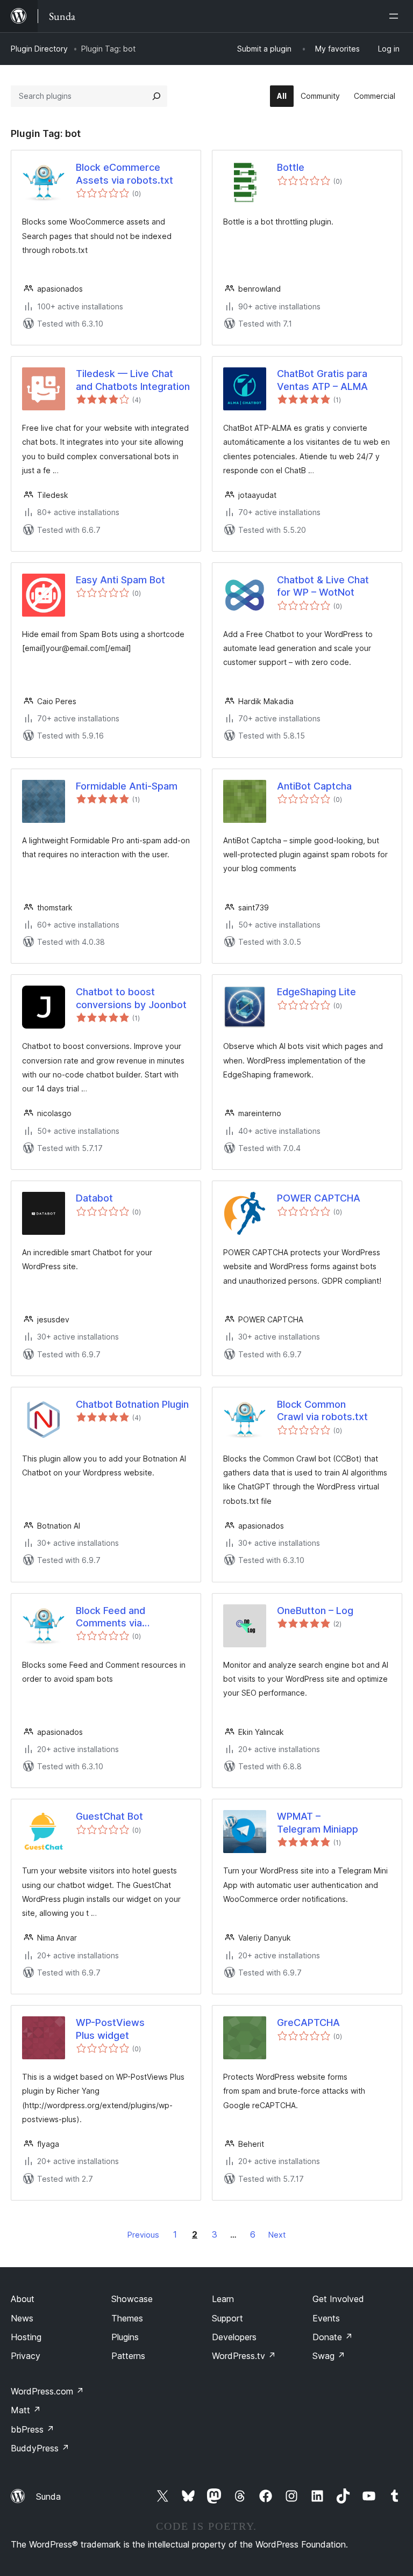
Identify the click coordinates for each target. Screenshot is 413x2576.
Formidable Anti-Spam (127, 786)
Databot (94, 1198)
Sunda (48, 2497)
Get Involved (338, 2299)
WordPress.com (47, 2391)
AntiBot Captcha (314, 786)
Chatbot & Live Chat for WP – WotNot (323, 586)
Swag (329, 2356)
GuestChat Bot (109, 1816)
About (23, 2299)
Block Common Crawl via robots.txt (322, 1410)
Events (326, 2318)
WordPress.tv (244, 2356)
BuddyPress (40, 2448)
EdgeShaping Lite (316, 992)
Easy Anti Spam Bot (120, 580)
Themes (127, 2318)
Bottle (291, 167)
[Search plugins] (156, 96)
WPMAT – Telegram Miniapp (318, 1822)
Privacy (26, 2356)
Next (277, 2235)
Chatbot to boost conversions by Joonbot (131, 998)
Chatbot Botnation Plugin (132, 1404)
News (22, 2318)
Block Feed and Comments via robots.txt (111, 1617)
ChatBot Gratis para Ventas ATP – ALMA (322, 380)
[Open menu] (396, 16)
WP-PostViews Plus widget (110, 2029)
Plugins (125, 2337)
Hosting (26, 2337)
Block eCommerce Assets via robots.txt (124, 173)
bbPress (33, 2429)
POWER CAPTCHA (319, 1198)
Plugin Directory (39, 49)
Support (227, 2318)
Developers (234, 2337)
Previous (143, 2235)
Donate (333, 2337)
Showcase (132, 2299)
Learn (223, 2299)
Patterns (128, 2356)
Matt (26, 2410)
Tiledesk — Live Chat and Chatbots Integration (133, 380)
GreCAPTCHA (308, 2023)
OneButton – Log (315, 1611)
